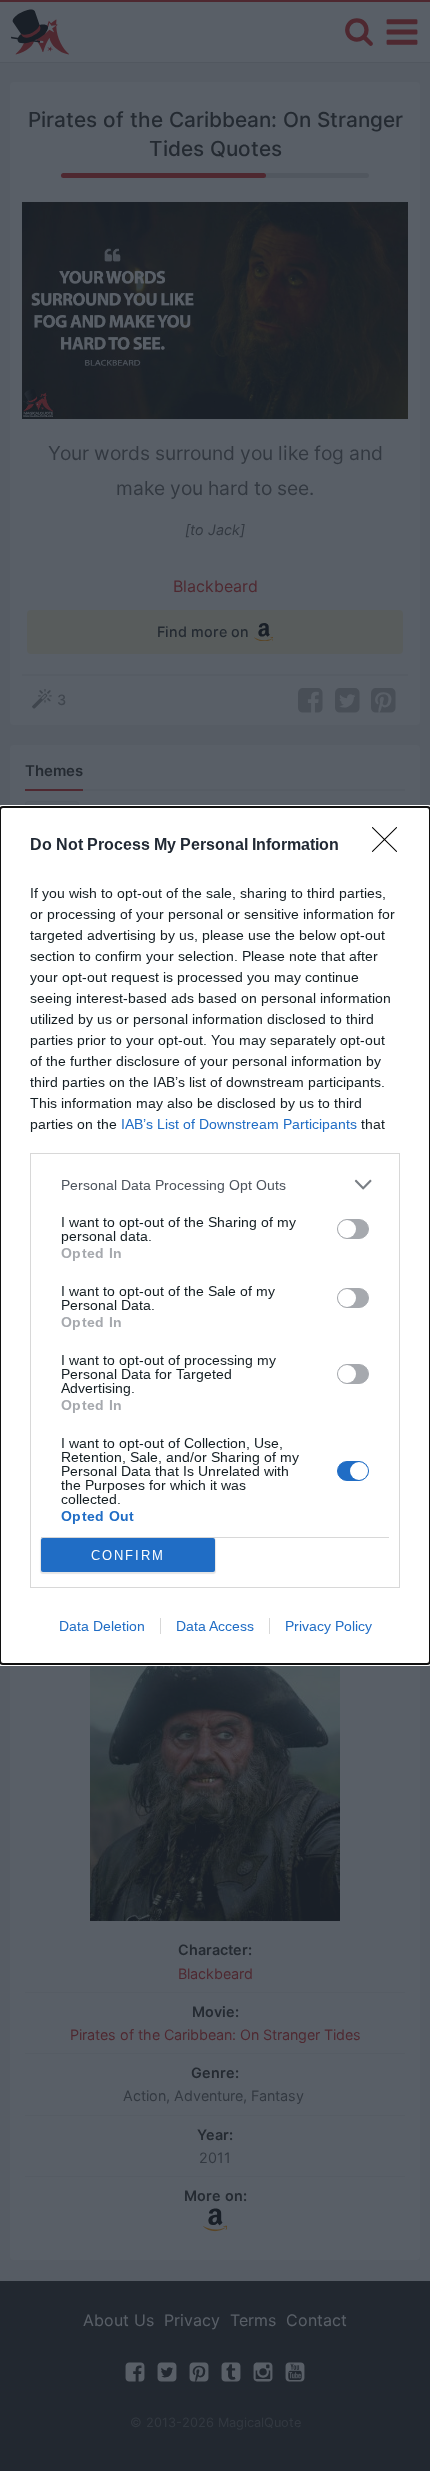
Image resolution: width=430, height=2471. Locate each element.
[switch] (353, 1229)
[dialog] (215, 1235)
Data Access (215, 1626)
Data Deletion (102, 1626)
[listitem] (215, 1184)
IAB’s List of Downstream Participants (239, 1124)
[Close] (391, 846)
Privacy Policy (328, 1626)
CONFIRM (128, 1555)
